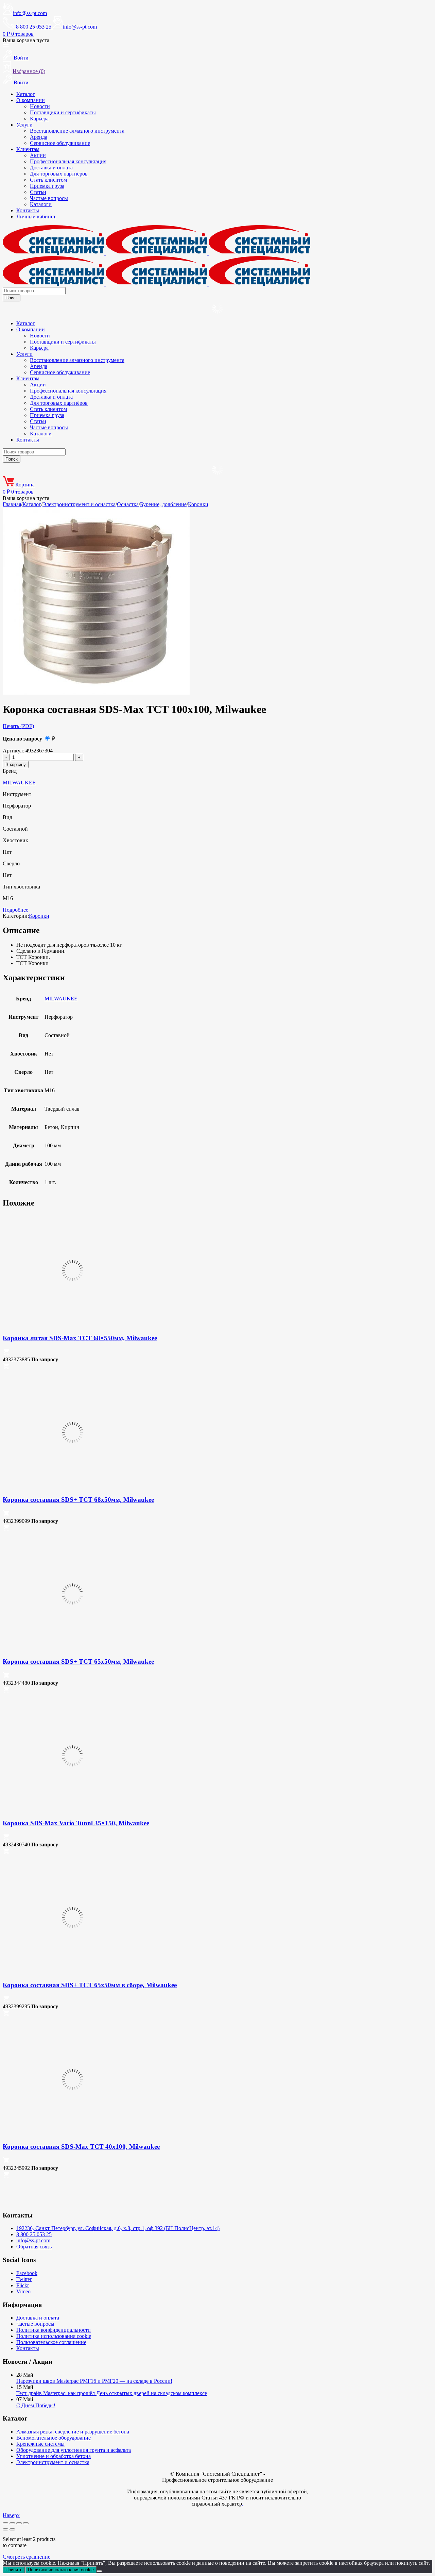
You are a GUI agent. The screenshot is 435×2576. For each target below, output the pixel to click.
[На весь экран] (12, 2523)
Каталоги (41, 204)
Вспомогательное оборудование (54, 2438)
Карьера (39, 119)
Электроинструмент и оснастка (79, 504)
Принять (14, 2570)
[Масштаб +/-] (5, 2523)
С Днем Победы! (36, 2405)
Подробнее (15, 910)
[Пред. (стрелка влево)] (5, 2529)
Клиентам (28, 149)
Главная (12, 504)
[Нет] (99, 2571)
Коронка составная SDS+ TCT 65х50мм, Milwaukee (78, 1661)
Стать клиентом (48, 180)
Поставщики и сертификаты (63, 112)
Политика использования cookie (54, 2336)
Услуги (24, 125)
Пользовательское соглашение (51, 2342)
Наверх (11, 2515)
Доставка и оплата (51, 168)
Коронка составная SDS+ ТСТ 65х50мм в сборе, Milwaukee (90, 1985)
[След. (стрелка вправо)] (12, 2529)
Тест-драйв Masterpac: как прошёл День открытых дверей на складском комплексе (112, 2393)
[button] (6, 1353)
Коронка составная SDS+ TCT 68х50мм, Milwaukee (78, 1500)
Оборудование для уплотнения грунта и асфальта (74, 2450)
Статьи (38, 192)
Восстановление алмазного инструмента (77, 131)
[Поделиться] (19, 2523)
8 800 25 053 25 (34, 2234)
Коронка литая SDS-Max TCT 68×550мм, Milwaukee (80, 1338)
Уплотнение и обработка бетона (54, 2456)
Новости (40, 106)
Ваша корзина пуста (26, 40)
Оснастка (128, 504)
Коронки (198, 504)
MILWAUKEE (19, 783)
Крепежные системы (40, 2444)
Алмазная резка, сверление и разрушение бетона (73, 2432)
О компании (31, 100)
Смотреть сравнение (27, 2557)
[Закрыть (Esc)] (26, 2523)
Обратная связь (34, 2247)
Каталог (26, 94)
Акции (38, 155)
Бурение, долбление (163, 504)
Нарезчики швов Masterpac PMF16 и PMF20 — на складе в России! (94, 2381)
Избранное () (29, 71)
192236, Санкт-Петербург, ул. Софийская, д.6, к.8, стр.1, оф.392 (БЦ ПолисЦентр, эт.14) (118, 2228)
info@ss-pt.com (30, 13)
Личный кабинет (36, 217)
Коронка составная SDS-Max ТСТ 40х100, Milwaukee (81, 2147)
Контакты (28, 210)
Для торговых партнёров (59, 174)
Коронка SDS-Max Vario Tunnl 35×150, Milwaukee (76, 1823)
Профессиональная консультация (68, 161)
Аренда (39, 137)
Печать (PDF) (18, 726)
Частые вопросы (49, 198)
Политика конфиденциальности (54, 2330)
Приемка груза (47, 186)
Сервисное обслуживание (60, 143)
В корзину (16, 765)
